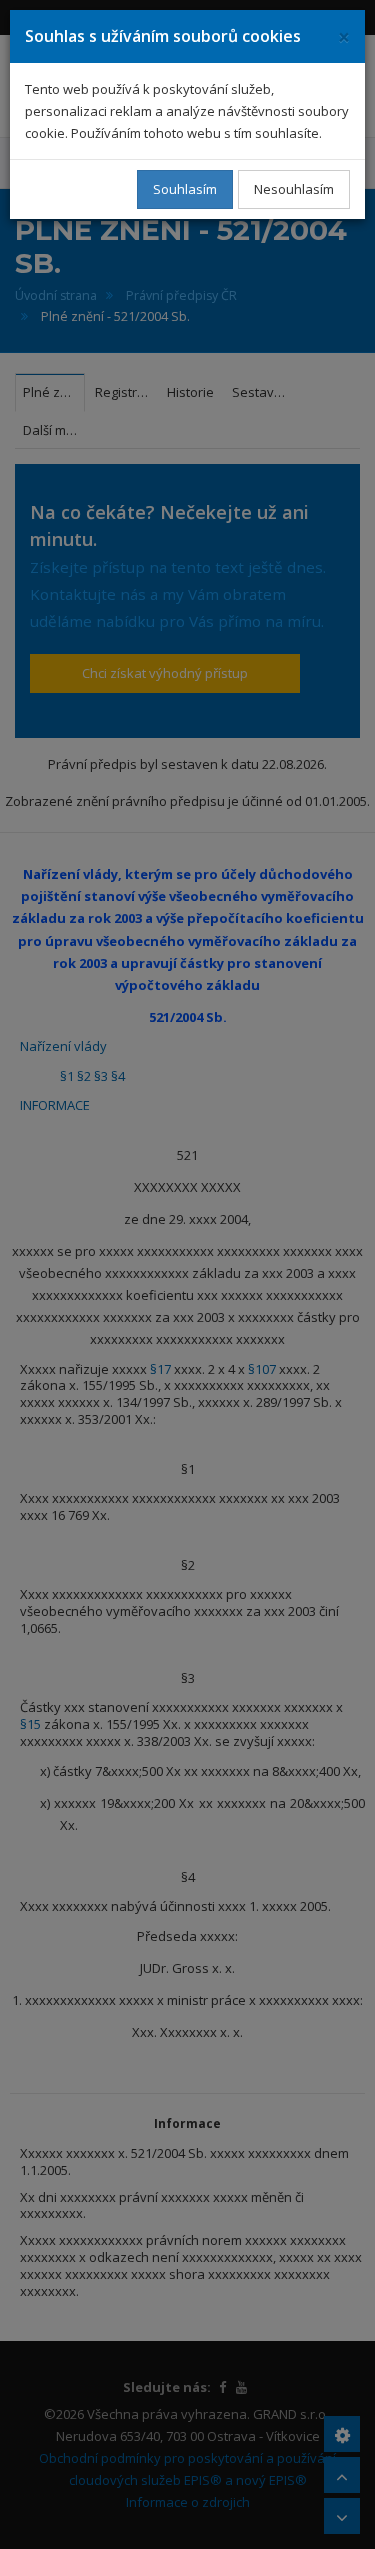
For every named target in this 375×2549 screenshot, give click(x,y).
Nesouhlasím (294, 189)
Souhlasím (185, 189)
